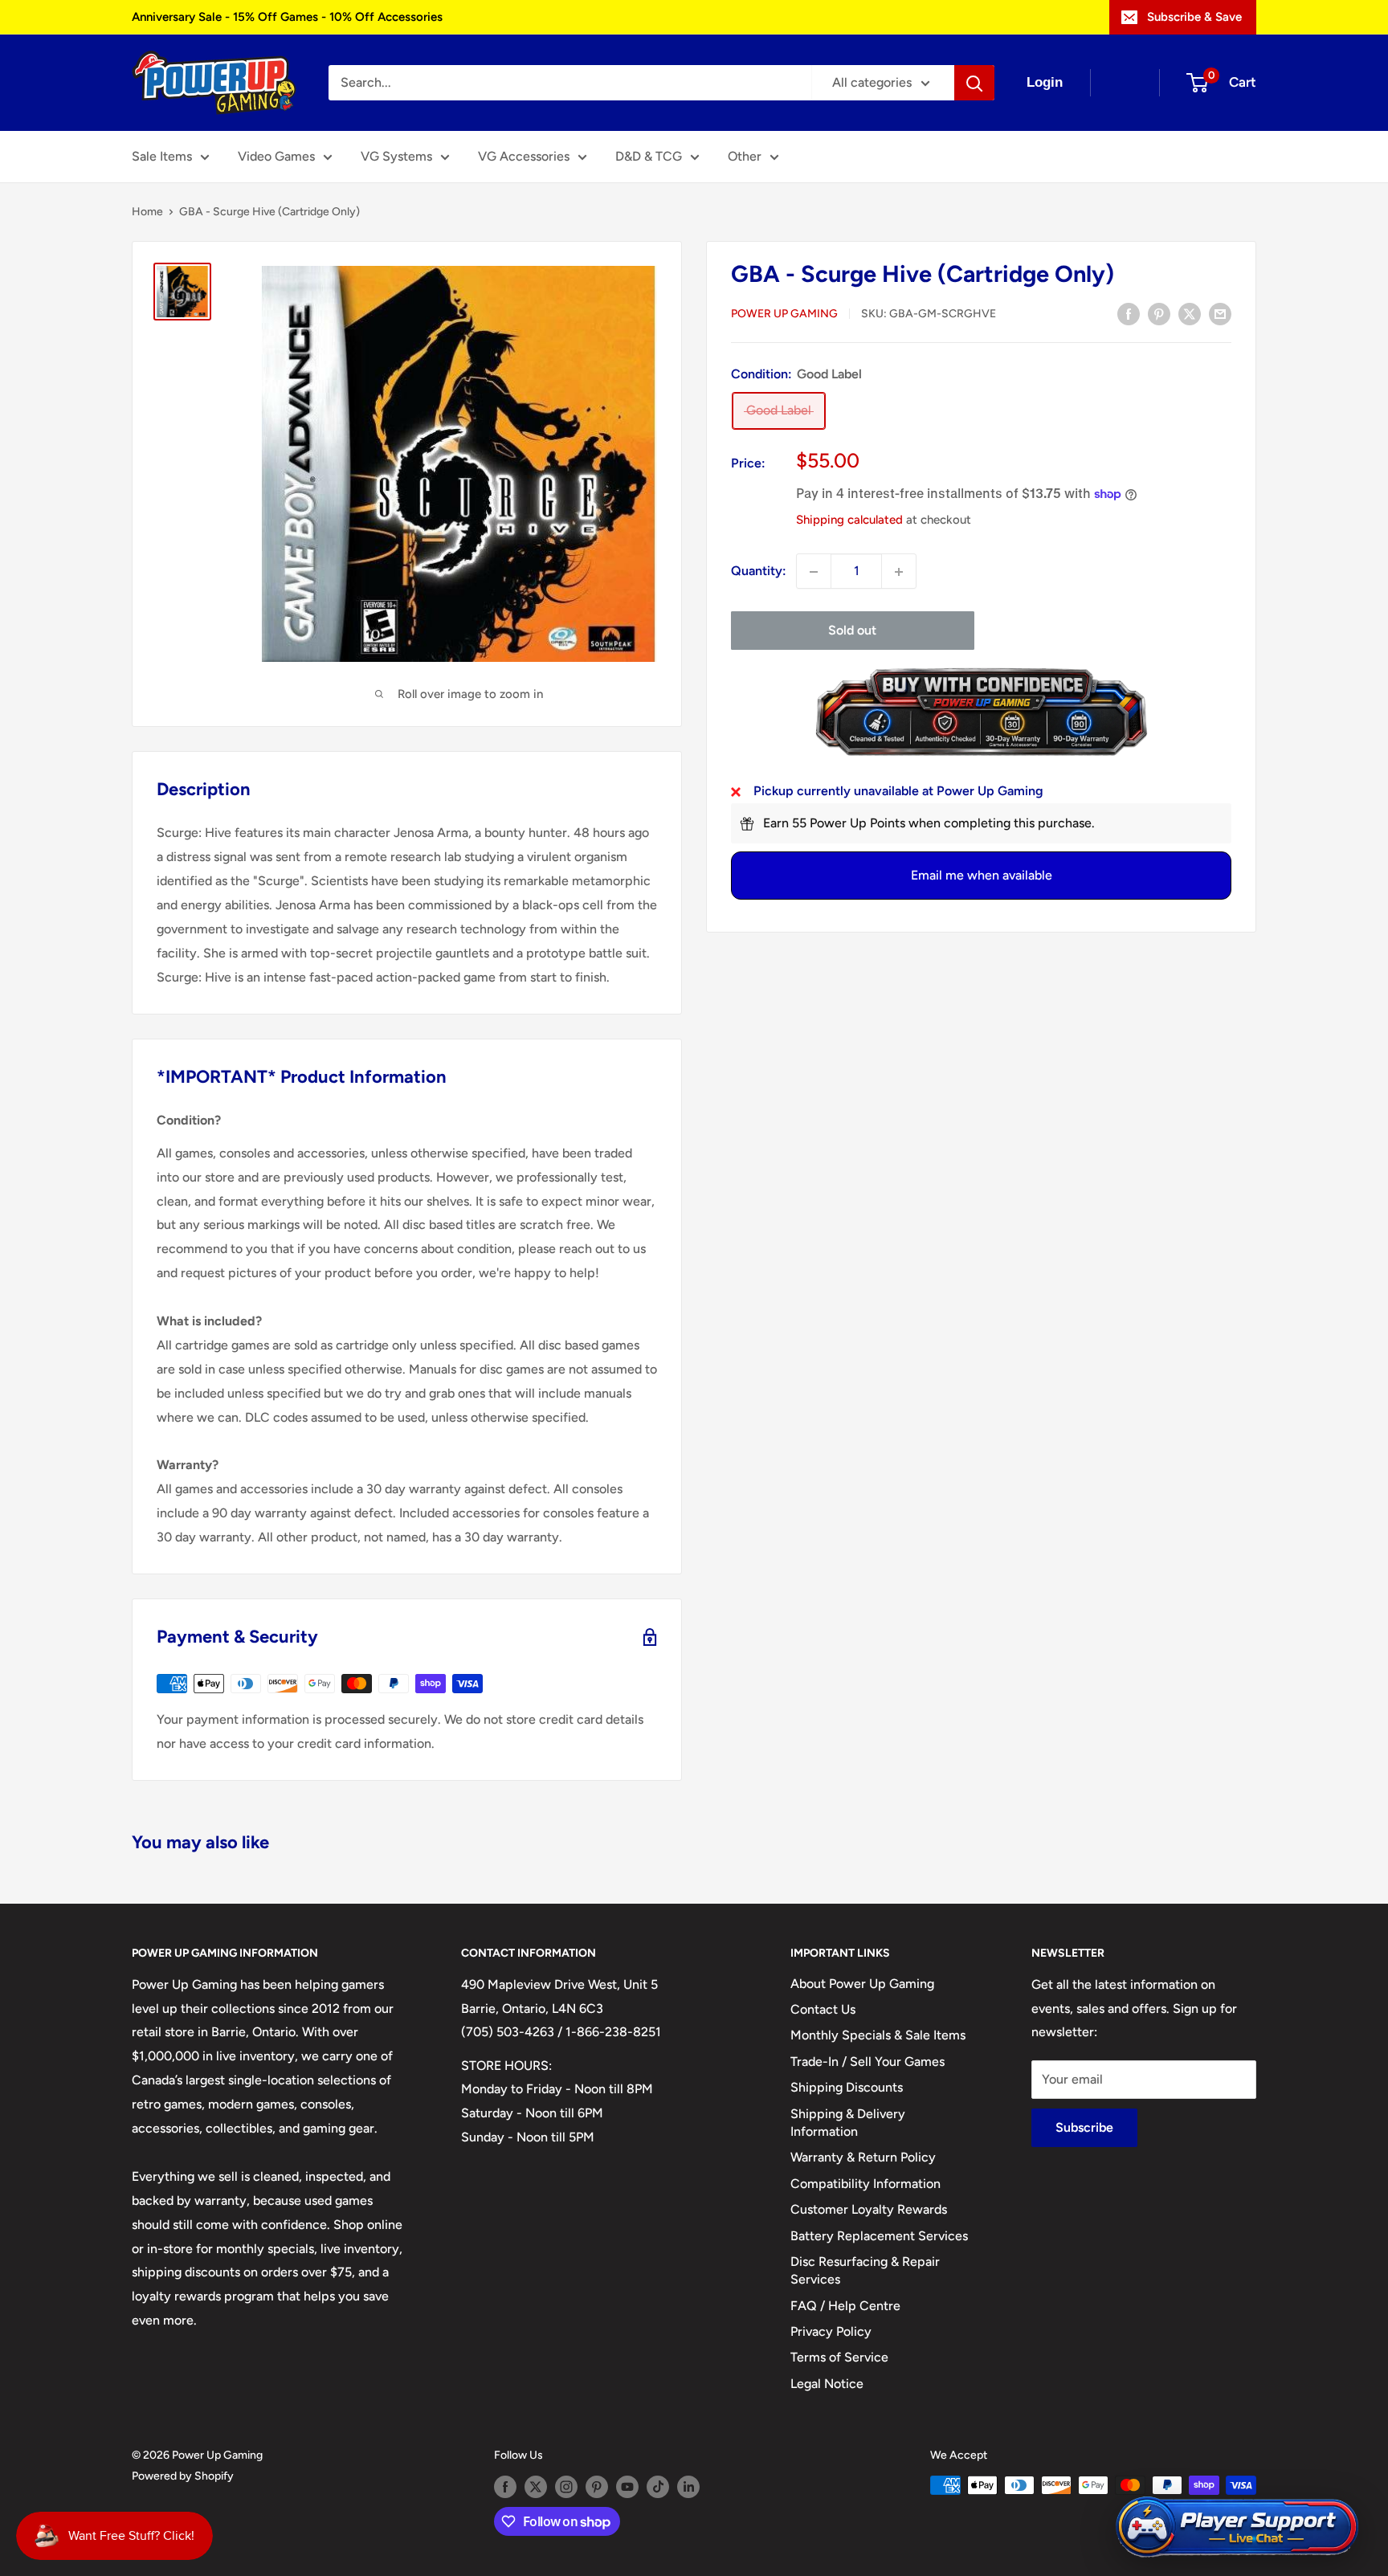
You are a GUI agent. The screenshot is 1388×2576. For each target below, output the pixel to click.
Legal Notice (827, 2384)
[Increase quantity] (899, 572)
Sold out (852, 631)
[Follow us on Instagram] (566, 2487)
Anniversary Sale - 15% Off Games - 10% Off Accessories (287, 17)
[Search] (974, 83)
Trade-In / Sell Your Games (867, 2062)
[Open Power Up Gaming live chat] (1237, 2527)
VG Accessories (524, 156)
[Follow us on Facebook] (505, 2487)
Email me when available (982, 876)
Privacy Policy (831, 2331)
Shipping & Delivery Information (848, 2123)
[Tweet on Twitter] (1190, 313)
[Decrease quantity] (814, 572)
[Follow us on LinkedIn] (688, 2487)
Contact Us (823, 2009)
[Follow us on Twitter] (536, 2487)
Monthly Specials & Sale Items (878, 2035)
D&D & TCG (649, 156)
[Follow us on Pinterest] (597, 2487)
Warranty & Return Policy (863, 2157)
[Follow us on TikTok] (658, 2487)
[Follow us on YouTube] (627, 2487)
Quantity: (759, 572)
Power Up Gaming (784, 314)
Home (147, 212)
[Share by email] (1220, 313)
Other (745, 156)
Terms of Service (839, 2357)
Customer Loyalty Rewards (869, 2209)
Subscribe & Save (1194, 17)
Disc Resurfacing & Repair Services (865, 2270)
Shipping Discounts (847, 2087)
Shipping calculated (849, 520)
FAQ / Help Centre (845, 2306)
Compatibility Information (865, 2184)
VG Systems (396, 156)
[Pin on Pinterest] (1159, 313)
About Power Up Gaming (862, 1984)
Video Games (276, 156)
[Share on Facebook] (1129, 313)
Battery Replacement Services (879, 2236)
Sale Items (162, 156)
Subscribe (1084, 2127)
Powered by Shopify (183, 2476)
